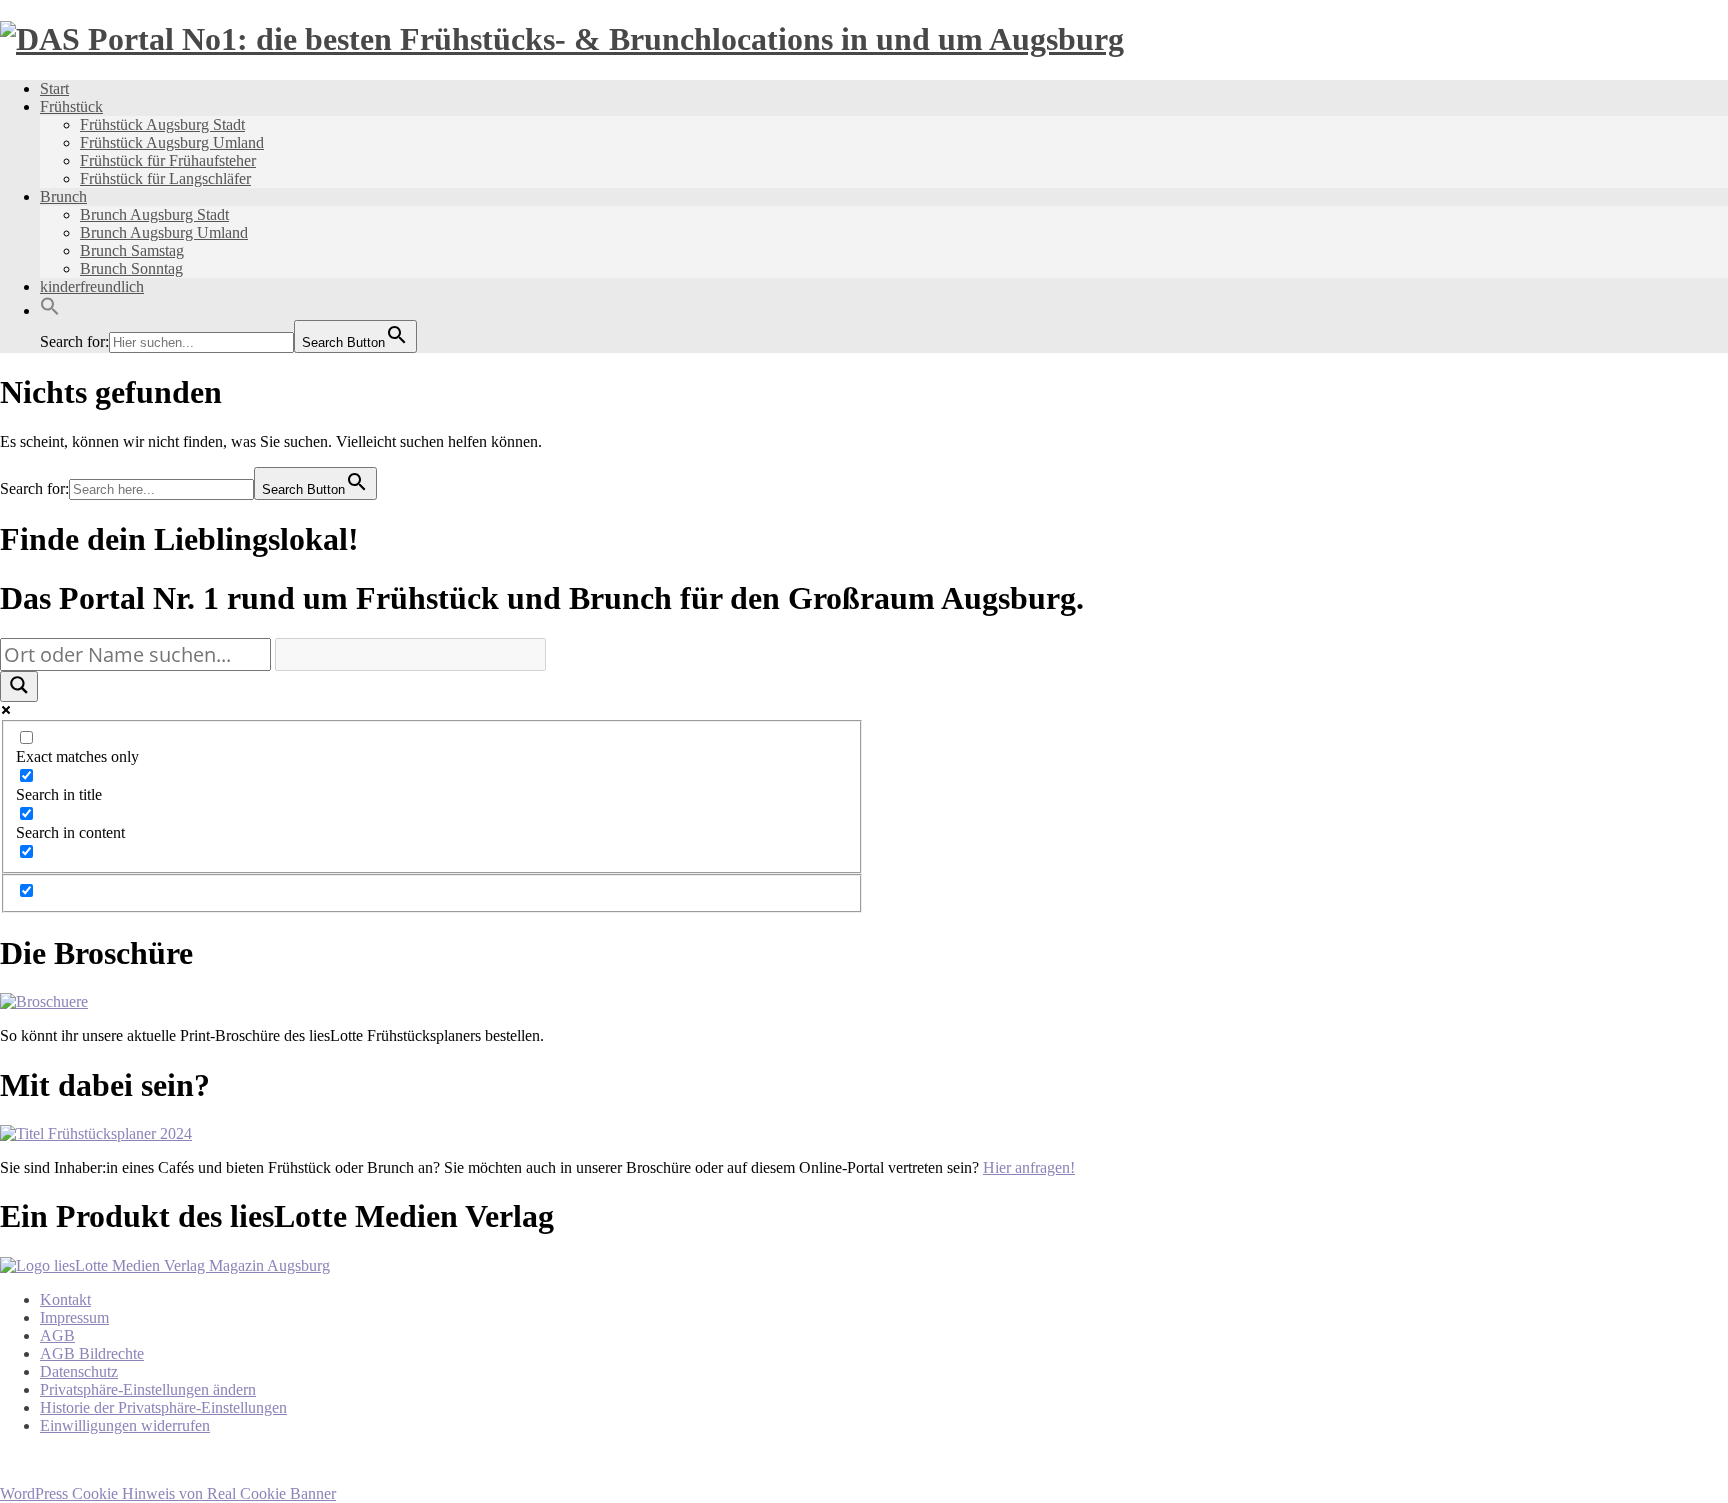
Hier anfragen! (1029, 1167)
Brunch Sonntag (131, 268)
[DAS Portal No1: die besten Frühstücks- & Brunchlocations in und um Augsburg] (562, 39)
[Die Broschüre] (44, 1001)
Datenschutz (79, 1371)
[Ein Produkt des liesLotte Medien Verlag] (165, 1265)
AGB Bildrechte (92, 1353)
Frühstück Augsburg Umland (172, 142)
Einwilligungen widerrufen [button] (125, 1425)
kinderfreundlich (92, 286)
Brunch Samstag (132, 250)
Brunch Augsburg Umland (164, 232)
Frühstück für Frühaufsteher (168, 160)
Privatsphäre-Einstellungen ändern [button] (148, 1389)
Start (54, 88)
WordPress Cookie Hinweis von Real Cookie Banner (168, 1493)
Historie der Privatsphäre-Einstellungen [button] (163, 1407)
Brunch (63, 196)
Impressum (74, 1317)
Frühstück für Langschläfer (165, 178)
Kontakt (65, 1299)
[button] (50, 310)
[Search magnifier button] (19, 686)
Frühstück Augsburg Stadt (162, 124)
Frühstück (71, 106)
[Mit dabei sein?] (96, 1133)
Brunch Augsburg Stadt (154, 214)
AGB (57, 1335)
